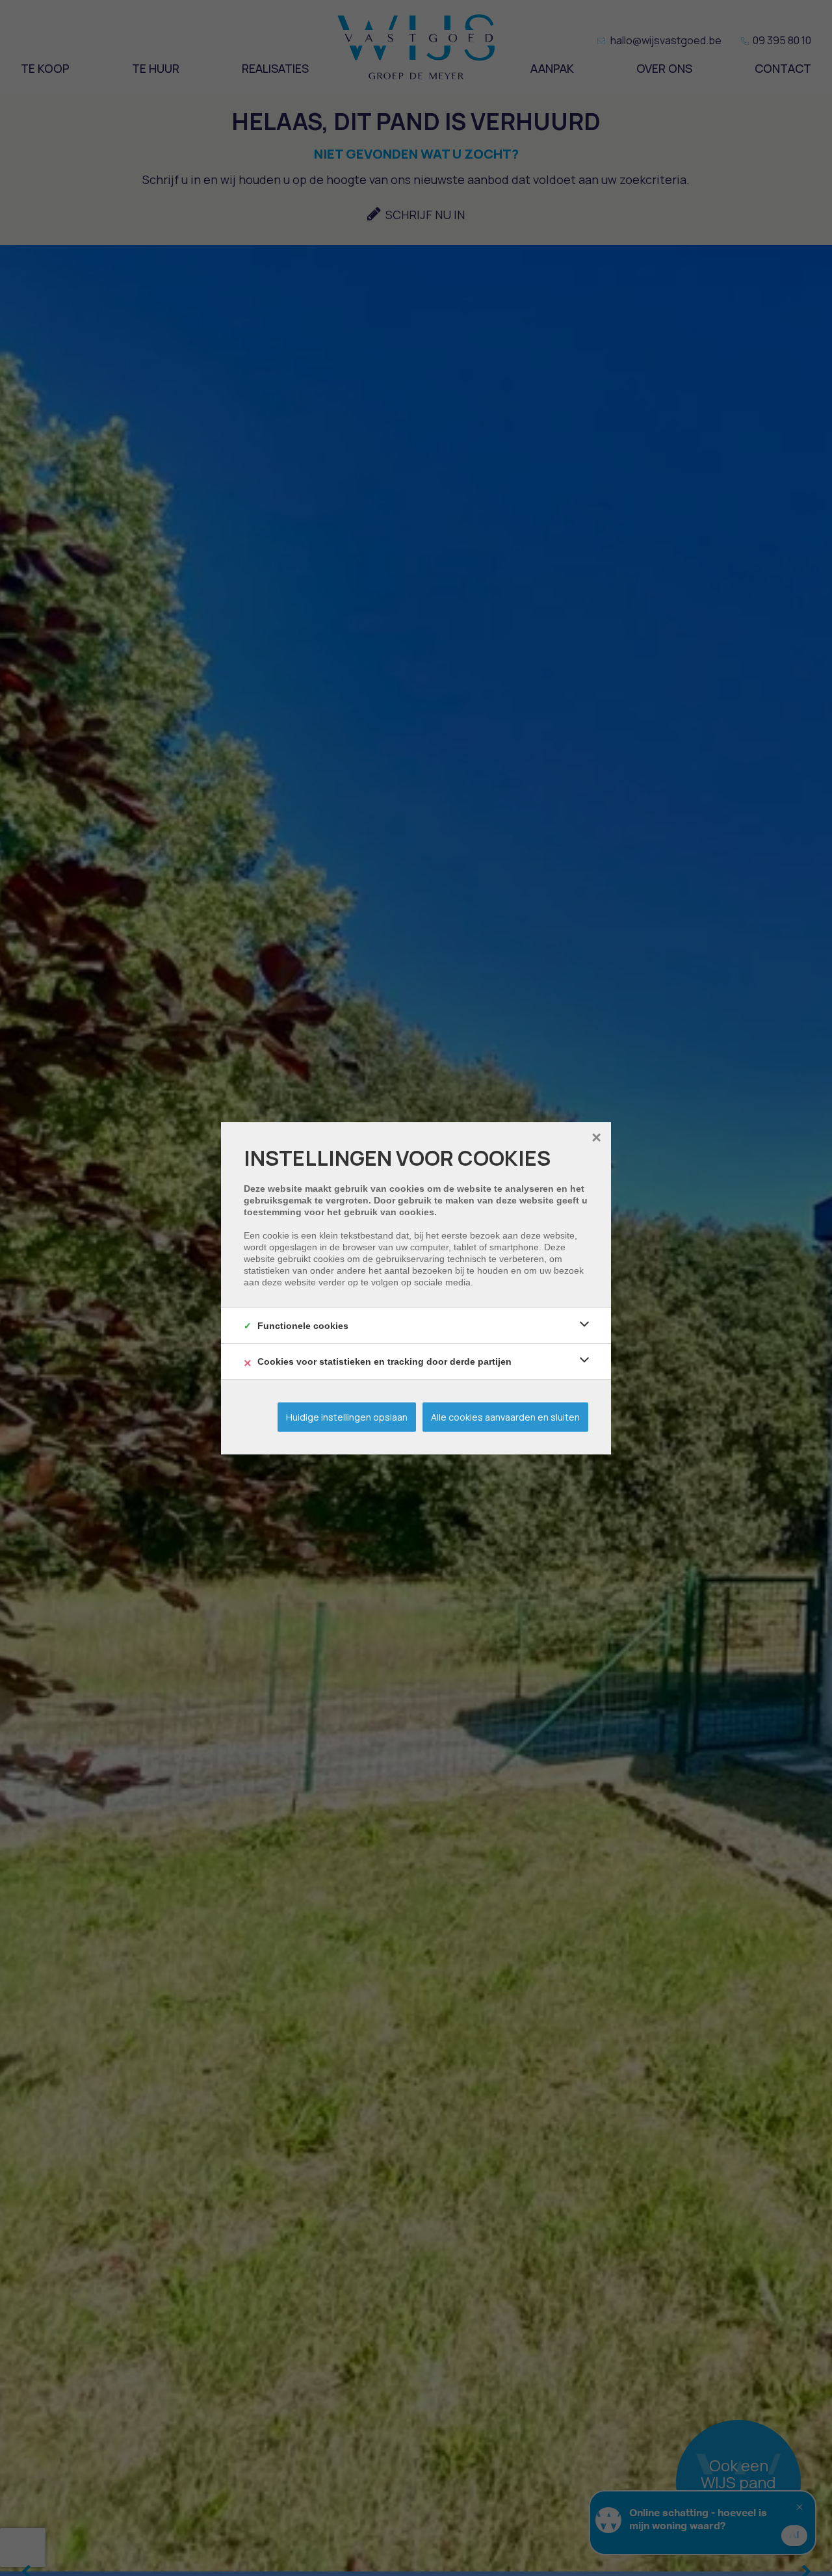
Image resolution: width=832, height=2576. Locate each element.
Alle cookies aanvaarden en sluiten (505, 1417)
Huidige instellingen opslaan (347, 1417)
